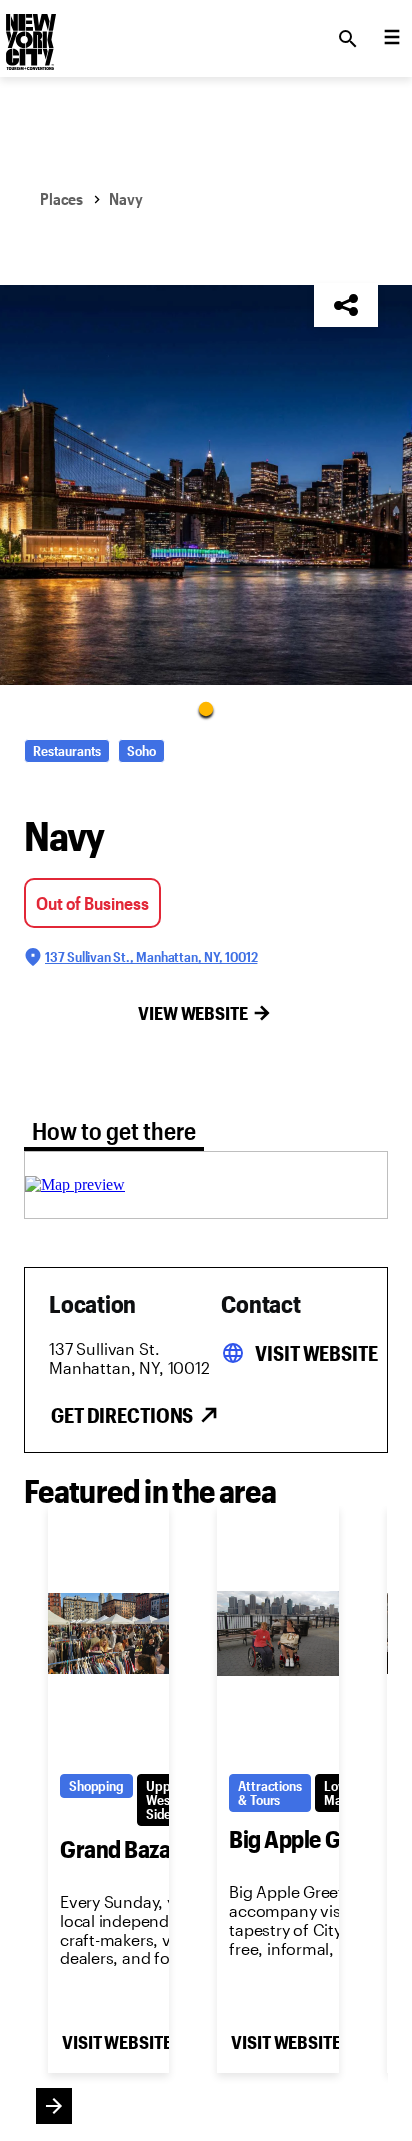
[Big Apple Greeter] (277, 1634)
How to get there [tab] (114, 1130)
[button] (206, 485)
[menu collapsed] (392, 39)
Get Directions (122, 1415)
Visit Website (316, 1353)
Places (61, 198)
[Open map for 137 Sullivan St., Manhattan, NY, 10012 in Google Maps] (75, 1184)
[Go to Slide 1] (206, 708)
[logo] (29, 33)
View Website (193, 1013)
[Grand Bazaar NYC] (108, 1634)
